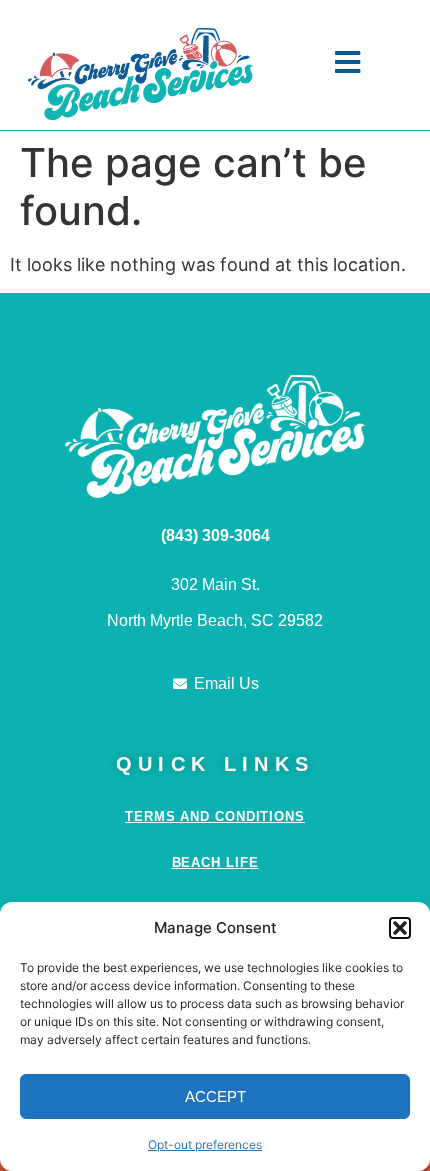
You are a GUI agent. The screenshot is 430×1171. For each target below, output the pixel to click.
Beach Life (215, 862)
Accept (215, 1096)
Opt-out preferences (205, 1144)
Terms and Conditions (215, 816)
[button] (400, 928)
